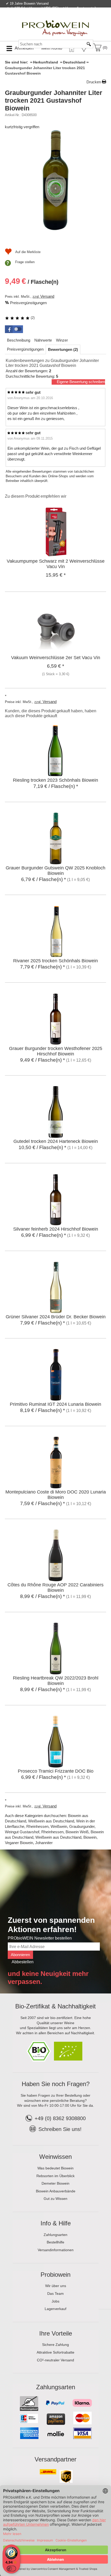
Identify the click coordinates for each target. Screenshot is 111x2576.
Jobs (55, 2301)
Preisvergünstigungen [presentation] (25, 349)
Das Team (55, 2294)
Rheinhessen (37, 1826)
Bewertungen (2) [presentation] (63, 349)
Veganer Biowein (19, 1843)
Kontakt (46, 19)
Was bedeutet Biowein (55, 2168)
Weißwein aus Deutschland (51, 1821)
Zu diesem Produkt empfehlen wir (36, 496)
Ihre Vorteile (56, 2333)
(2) (32, 318)
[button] (14, 329)
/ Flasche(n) (32, 281)
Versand (47, 296)
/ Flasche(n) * (56, 786)
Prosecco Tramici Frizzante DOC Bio (56, 1771)
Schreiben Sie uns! (60, 2129)
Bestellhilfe (55, 2242)
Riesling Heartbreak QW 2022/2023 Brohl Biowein (56, 1681)
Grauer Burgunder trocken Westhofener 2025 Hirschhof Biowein (56, 1051)
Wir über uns (56, 2286)
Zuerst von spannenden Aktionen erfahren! (51, 1925)
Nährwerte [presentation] (43, 340)
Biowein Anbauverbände (56, 2191)
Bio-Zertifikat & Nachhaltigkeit (55, 2006)
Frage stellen (25, 262)
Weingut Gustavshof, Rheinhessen (34, 1832)
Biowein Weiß (77, 1832)
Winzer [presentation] (62, 340)
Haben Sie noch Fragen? (56, 2084)
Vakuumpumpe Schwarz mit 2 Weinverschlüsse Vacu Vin (56, 564)
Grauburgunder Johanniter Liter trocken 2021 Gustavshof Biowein (54, 100)
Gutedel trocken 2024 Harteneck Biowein (56, 1141)
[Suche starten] (89, 44)
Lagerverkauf (55, 2309)
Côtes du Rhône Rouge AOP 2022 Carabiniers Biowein (55, 1588)
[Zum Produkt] (56, 531)
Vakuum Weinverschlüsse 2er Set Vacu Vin (56, 658)
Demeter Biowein (55, 2183)
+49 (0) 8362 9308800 (60, 2118)
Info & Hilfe (56, 2223)
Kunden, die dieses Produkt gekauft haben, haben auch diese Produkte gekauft (51, 713)
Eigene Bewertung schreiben (81, 382)
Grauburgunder (82, 1826)
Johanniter (44, 1843)
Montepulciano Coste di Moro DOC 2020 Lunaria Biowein (56, 1495)
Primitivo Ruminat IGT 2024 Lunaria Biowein (55, 1404)
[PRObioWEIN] (55, 23)
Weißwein (59, 1826)
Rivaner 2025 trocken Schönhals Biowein (55, 961)
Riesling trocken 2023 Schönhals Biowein (55, 780)
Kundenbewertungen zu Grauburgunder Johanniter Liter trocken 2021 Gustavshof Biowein (52, 363)
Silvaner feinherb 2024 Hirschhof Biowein (56, 1229)
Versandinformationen (56, 2250)
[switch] (11, 2569)
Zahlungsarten (55, 2235)
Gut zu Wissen (55, 2199)
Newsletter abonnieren (86, 19)
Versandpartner (55, 2459)
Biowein (90, 1837)
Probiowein (55, 2275)
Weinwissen (55, 2157)
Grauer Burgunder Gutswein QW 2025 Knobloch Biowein (55, 871)
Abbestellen (23, 1962)
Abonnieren (20, 1955)
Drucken (94, 82)
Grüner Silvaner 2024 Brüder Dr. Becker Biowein (56, 1317)
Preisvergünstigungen (28, 303)
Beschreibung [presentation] (19, 340)
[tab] (19, 340)
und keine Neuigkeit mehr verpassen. (48, 1978)
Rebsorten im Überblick (55, 2176)
